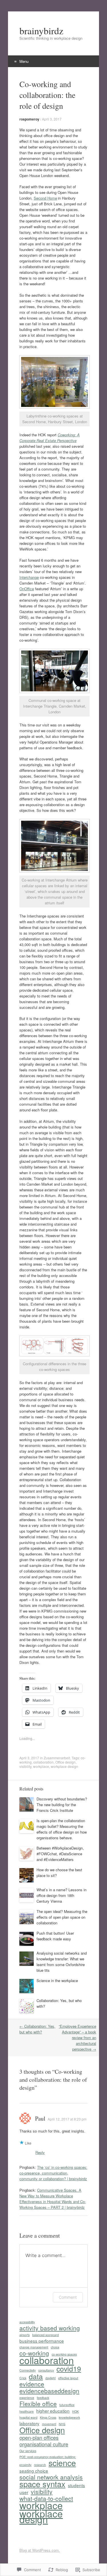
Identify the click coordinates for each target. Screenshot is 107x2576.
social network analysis (51, 2477)
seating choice (34, 2471)
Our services (28, 2451)
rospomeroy (29, 119)
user (24, 2492)
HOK (75, 2411)
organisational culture (44, 2444)
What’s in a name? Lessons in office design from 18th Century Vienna (61, 1895)
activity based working (50, 2328)
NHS (62, 2424)
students (76, 2485)
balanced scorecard (46, 2335)
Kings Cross (48, 2417)
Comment (68, 2297)
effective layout (68, 2378)
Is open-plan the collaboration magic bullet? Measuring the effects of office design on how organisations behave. (62, 1829)
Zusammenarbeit (57, 1758)
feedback (43, 2398)
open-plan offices (39, 2438)
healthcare (27, 2411)
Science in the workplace (57, 1980)
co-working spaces (64, 2354)
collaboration (44, 1762)
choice (55, 2347)
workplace (41, 1766)
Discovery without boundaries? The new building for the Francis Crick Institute (62, 1805)
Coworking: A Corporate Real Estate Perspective (50, 438)
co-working (34, 2353)
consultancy (46, 2370)
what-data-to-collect (46, 2498)
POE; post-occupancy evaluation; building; (48, 2457)
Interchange (29, 577)
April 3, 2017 (52, 119)
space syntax (42, 2484)
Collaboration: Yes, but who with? (37, 2029)
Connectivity (28, 2370)
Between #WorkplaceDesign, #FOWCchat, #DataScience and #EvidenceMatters (60, 1854)
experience (27, 2398)
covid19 (69, 2368)
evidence (32, 2384)
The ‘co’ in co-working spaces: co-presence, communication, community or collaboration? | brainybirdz (53, 2173)
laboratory (29, 2423)
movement (49, 2424)
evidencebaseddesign (49, 2391)
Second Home (45, 198)
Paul (40, 2118)
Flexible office (38, 2404)
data (36, 2376)
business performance (42, 2341)
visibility (25, 1766)
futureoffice (67, 2405)
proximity (25, 2465)
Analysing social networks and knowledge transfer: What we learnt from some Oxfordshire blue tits (62, 1962)
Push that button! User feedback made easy (55, 1936)
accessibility (27, 2322)
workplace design (64, 1766)
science (62, 2463)
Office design (65, 1762)
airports (25, 2335)
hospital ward (28, 2417)
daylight (51, 2378)
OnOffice (27, 589)
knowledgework (69, 2417)
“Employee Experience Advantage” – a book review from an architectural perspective (77, 2038)
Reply (40, 2152)
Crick (23, 2378)
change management (34, 2347)
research (40, 2465)
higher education (53, 2411)
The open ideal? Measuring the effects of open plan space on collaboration (62, 1917)
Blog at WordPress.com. (40, 2550)
